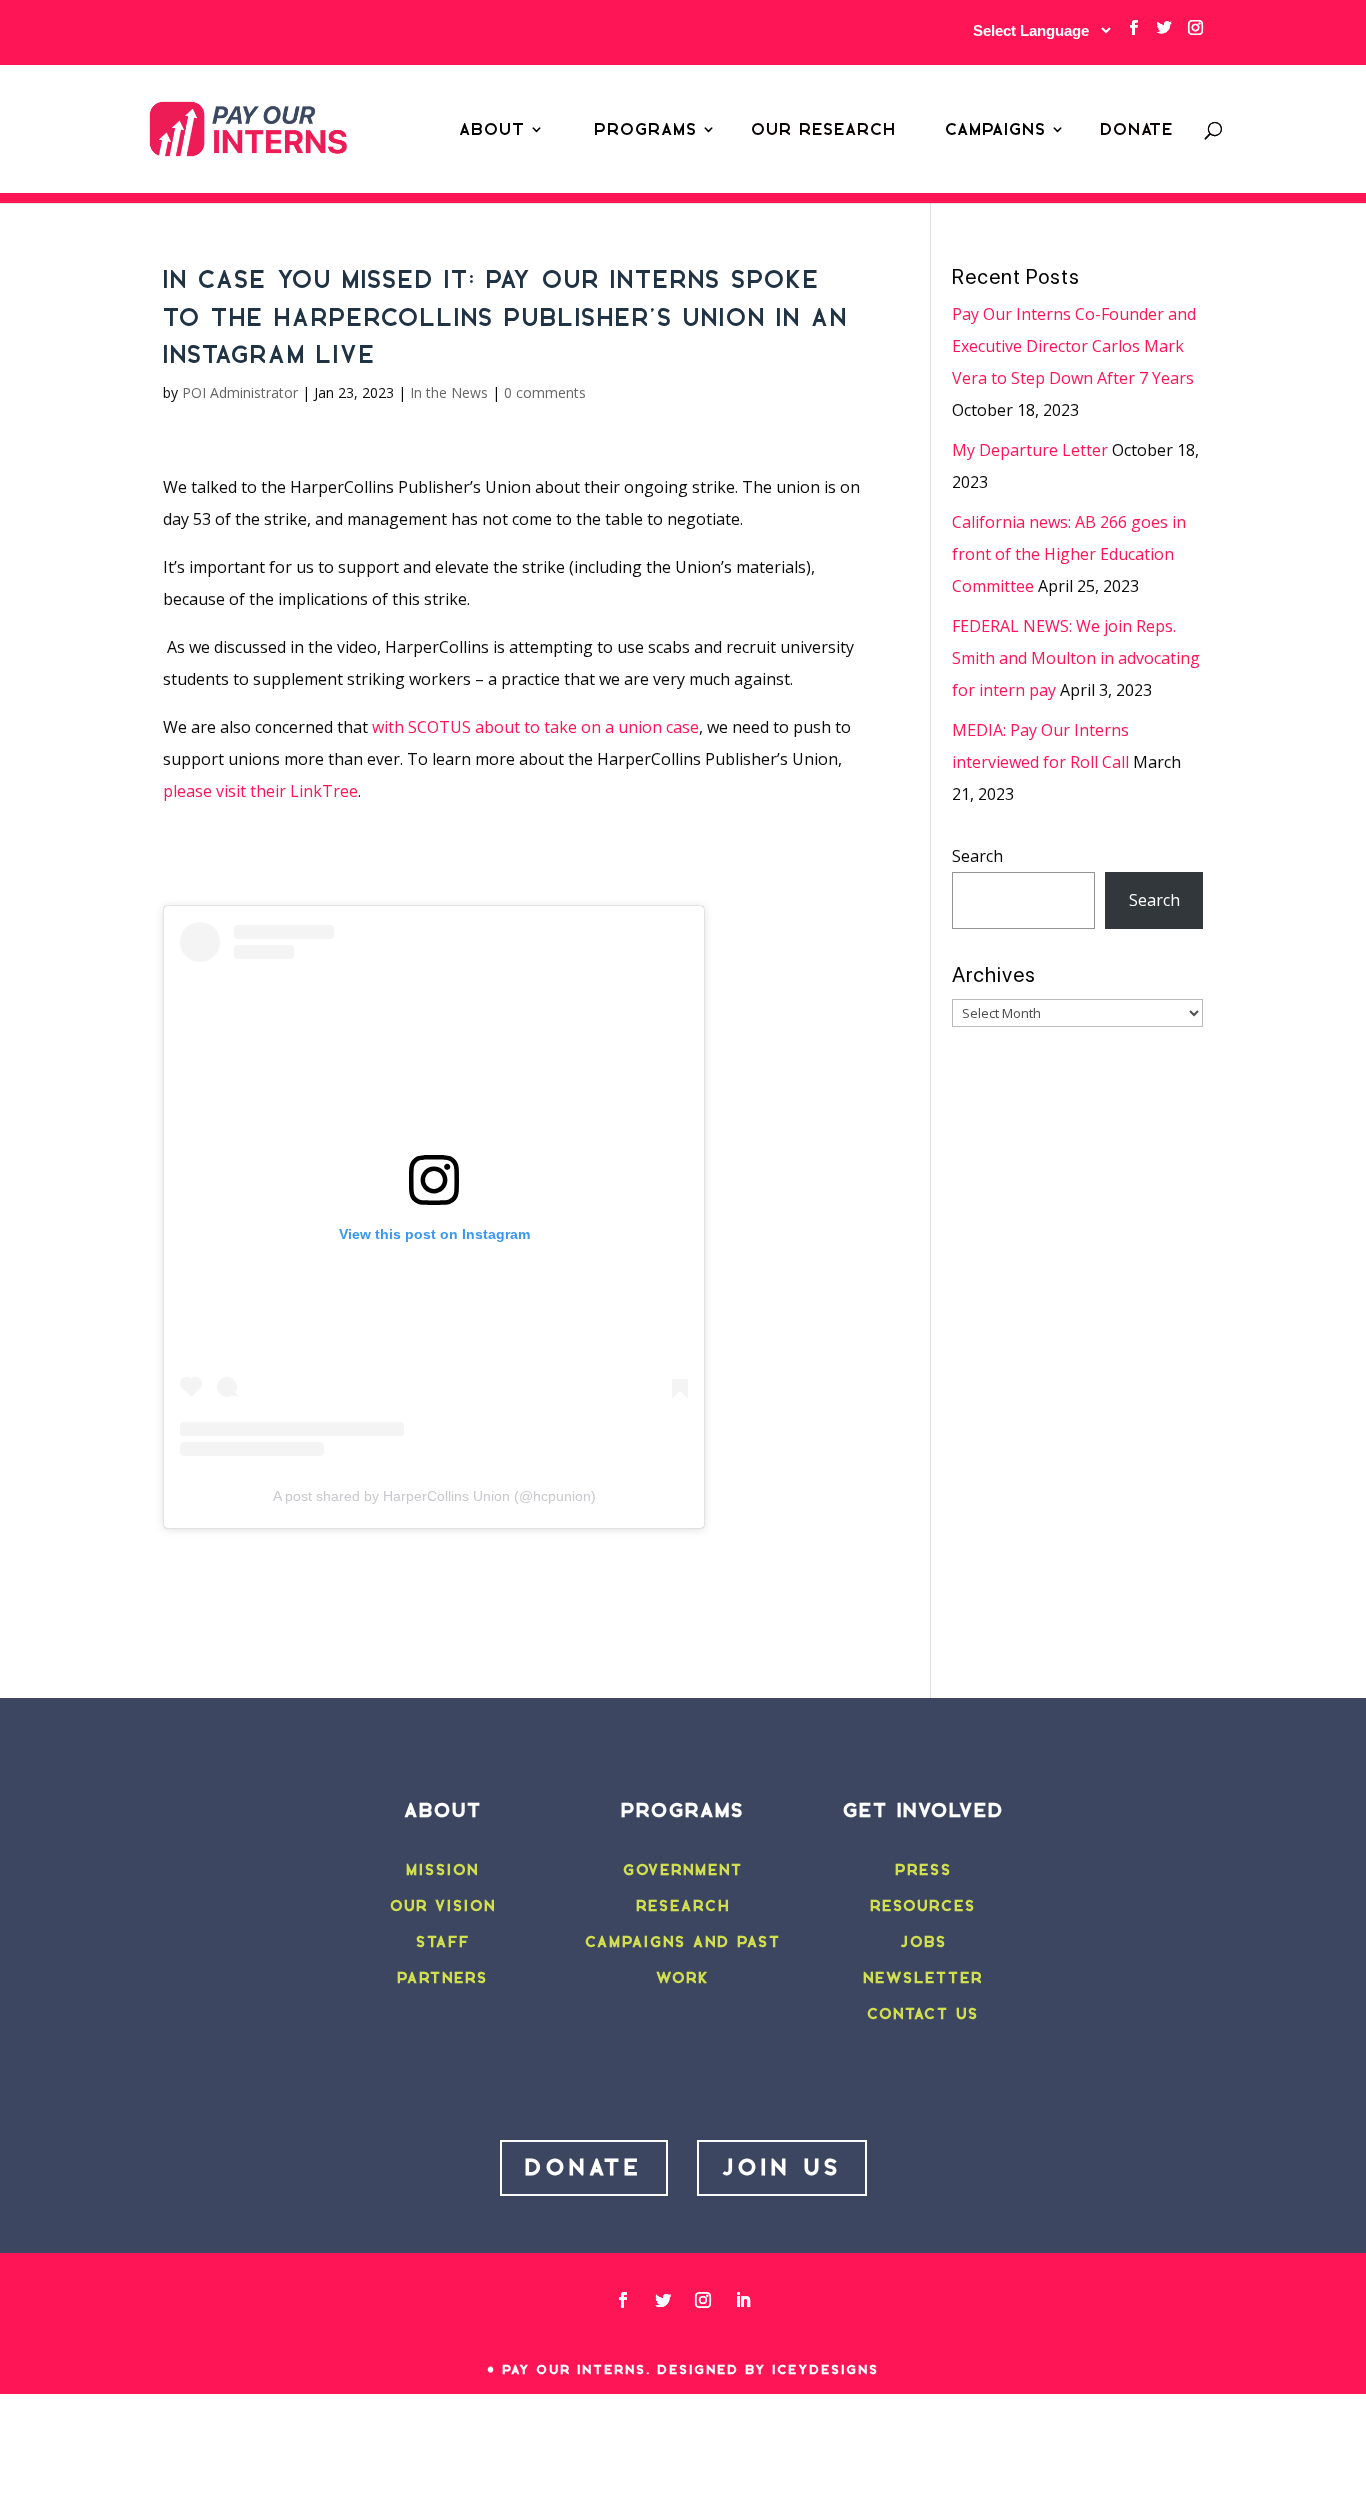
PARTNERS (442, 1978)
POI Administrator (240, 392)
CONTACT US (923, 2014)
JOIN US (782, 2167)
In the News (449, 392)
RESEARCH (683, 1906)
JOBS (923, 1942)
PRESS (923, 1870)
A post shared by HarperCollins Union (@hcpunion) (434, 1496)
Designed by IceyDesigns (768, 2369)
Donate (1136, 129)
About (492, 129)
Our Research (823, 129)
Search (977, 856)
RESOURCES (923, 1906)
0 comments (545, 392)
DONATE (584, 2167)
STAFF (443, 1942)
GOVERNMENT (683, 1870)
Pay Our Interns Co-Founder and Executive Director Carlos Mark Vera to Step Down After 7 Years (1074, 346)
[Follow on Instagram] (703, 2300)
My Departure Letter (1030, 450)
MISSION (442, 1870)
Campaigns (995, 129)
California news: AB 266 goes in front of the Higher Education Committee (1069, 554)
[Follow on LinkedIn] (743, 2300)
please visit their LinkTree (260, 791)
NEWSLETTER (923, 1978)
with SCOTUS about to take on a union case (535, 727)
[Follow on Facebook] (623, 2300)
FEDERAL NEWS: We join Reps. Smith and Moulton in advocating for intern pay (1076, 658)
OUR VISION (443, 1906)
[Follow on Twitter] (663, 2300)
